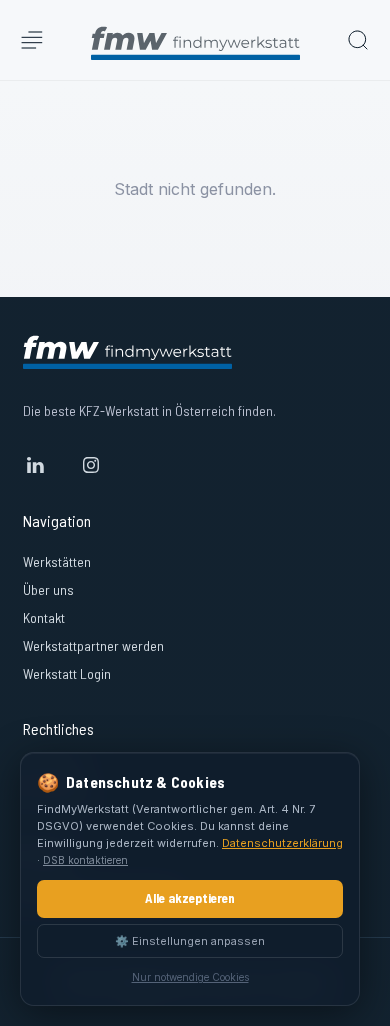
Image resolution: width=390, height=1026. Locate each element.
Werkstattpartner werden (93, 645)
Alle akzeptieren (190, 898)
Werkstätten (57, 561)
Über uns (48, 589)
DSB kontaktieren (85, 860)
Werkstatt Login (67, 673)
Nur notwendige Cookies (190, 977)
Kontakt (44, 617)
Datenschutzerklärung (282, 843)
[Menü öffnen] (32, 40)
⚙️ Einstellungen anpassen (190, 941)
